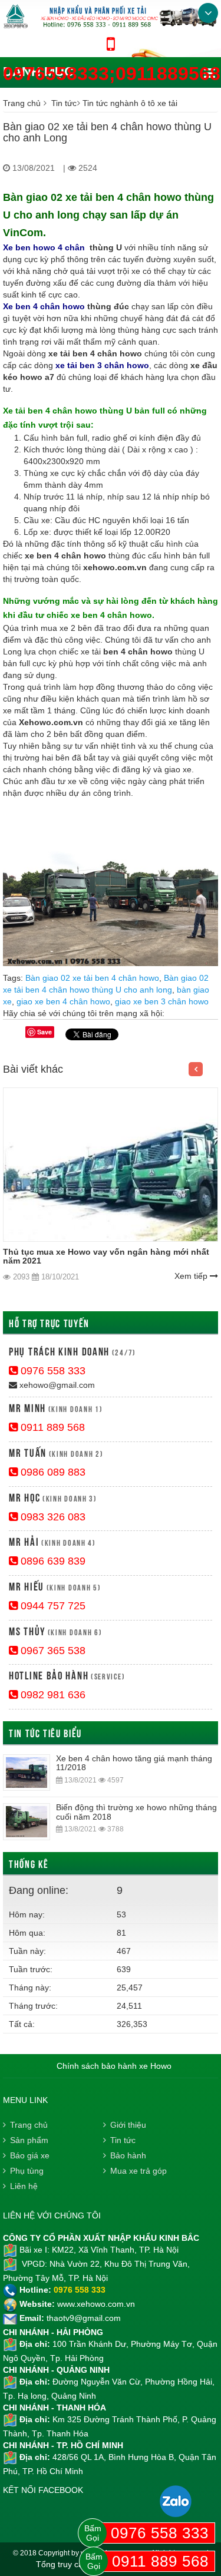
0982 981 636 (52, 1695)
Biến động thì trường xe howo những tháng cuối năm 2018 (136, 1812)
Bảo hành (128, 2155)
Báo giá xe (30, 2155)
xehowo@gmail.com (56, 1385)
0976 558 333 (52, 1371)
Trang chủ (22, 103)
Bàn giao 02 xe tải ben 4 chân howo (92, 978)
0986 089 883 (52, 1472)
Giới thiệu (128, 2125)
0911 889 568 (51, 1427)
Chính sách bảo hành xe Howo (114, 2066)
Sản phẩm (29, 2140)
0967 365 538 (52, 1651)
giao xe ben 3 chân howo (162, 1001)
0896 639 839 (52, 1561)
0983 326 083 (52, 1517)
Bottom (208, 13)
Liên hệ (24, 2186)
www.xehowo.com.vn (96, 2304)
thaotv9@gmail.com (84, 2318)
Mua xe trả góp (138, 2171)
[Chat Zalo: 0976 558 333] (176, 2501)
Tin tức (64, 103)
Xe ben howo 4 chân (44, 247)
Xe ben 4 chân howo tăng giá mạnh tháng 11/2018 (134, 1763)
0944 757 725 (52, 1606)
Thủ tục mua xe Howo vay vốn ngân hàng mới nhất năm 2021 (106, 1256)
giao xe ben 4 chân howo (63, 1001)
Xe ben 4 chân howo (44, 306)
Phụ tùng (27, 2171)
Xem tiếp (192, 1276)
